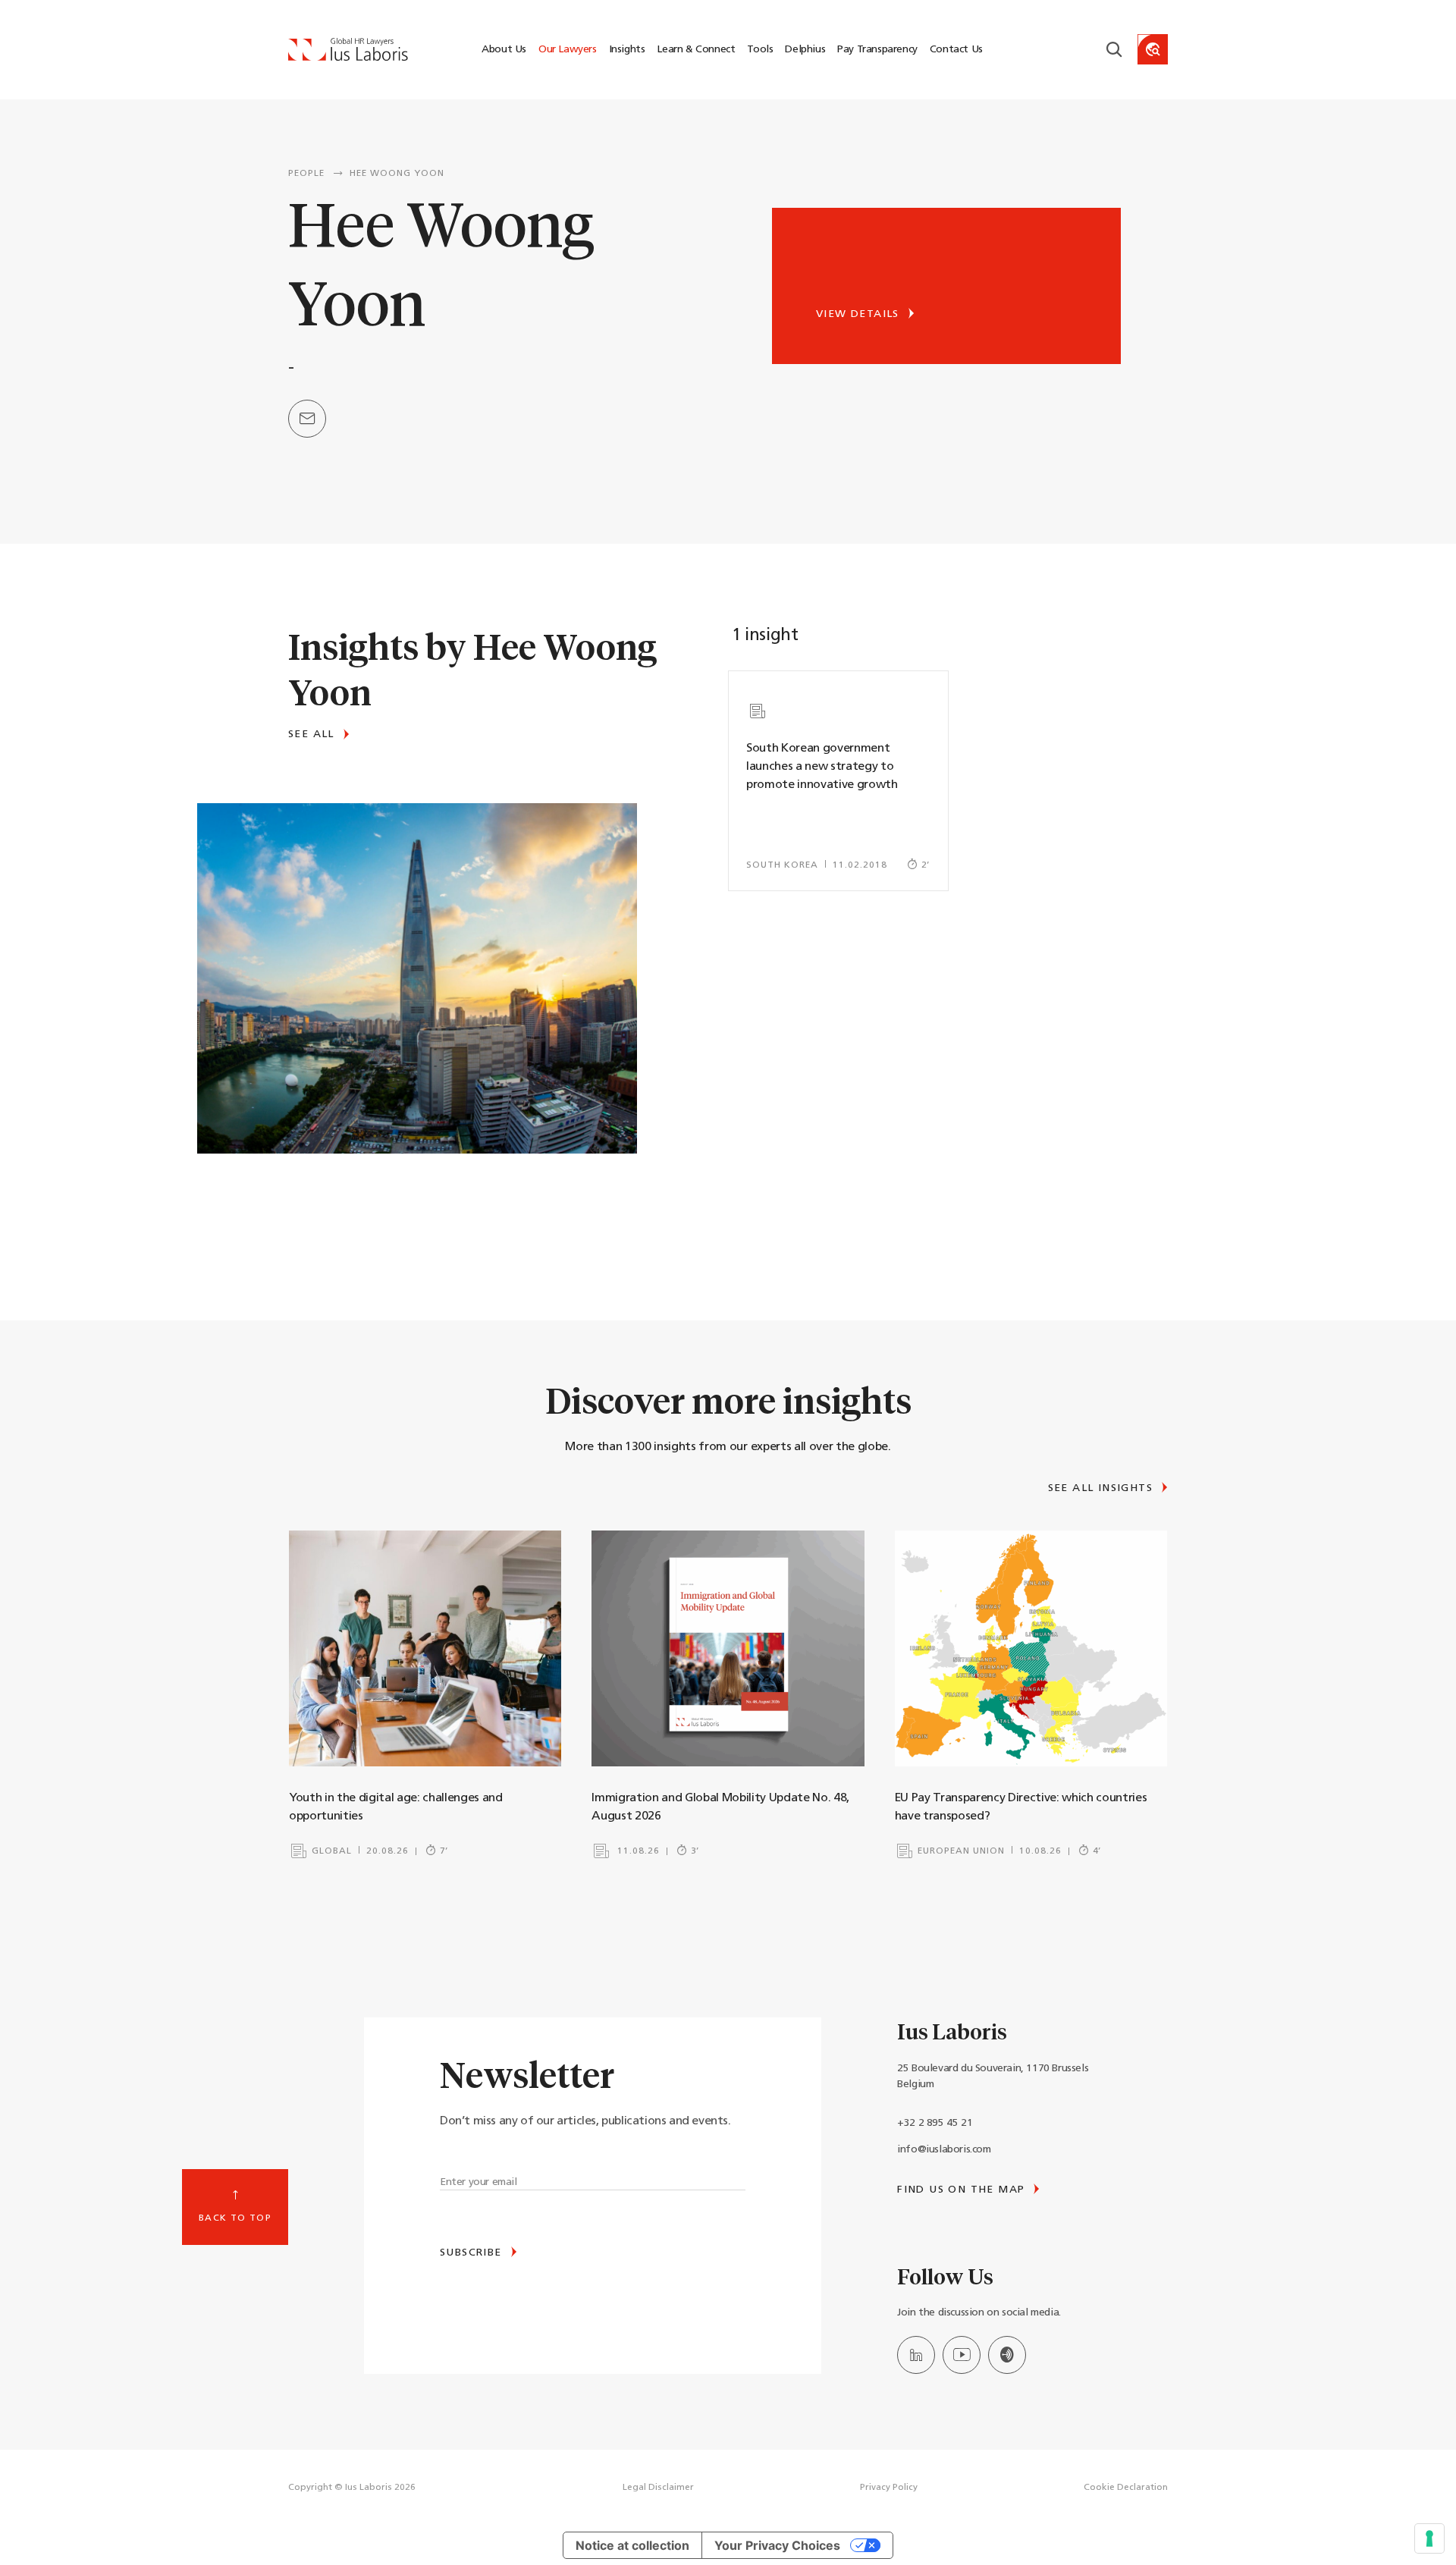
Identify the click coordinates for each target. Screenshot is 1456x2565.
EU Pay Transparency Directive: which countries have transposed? (1021, 1807)
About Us (504, 50)
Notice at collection (632, 2545)
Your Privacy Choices (777, 2545)
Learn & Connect (696, 50)
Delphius (805, 50)
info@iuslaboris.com (944, 2150)
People (306, 174)
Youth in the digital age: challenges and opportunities (396, 1807)
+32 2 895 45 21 (935, 2123)
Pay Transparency (877, 50)
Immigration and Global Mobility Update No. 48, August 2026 (720, 1807)
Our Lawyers (568, 50)
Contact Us (956, 50)
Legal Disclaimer (658, 2488)
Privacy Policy (889, 2488)
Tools (760, 50)
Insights (627, 50)
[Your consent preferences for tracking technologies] (1429, 2538)
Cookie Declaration (1126, 2488)
